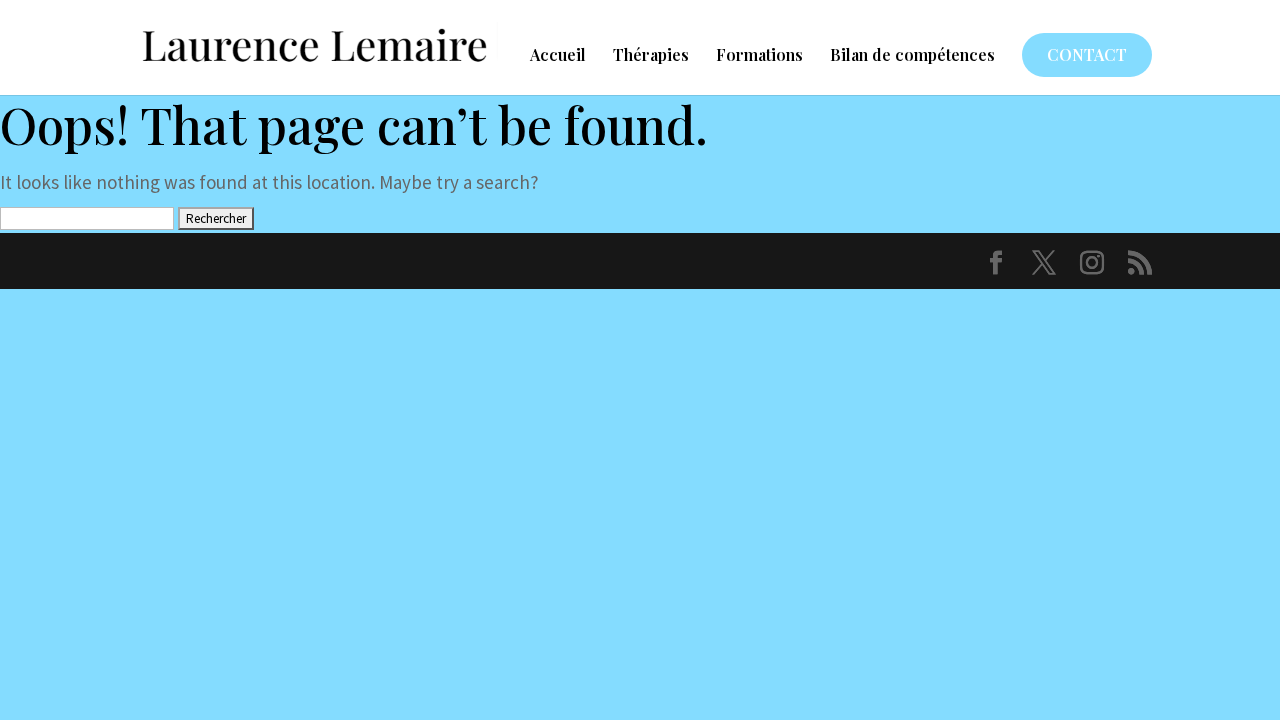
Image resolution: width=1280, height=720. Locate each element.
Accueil (558, 56)
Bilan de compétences (912, 56)
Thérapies (651, 56)
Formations (759, 56)
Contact (1087, 54)
